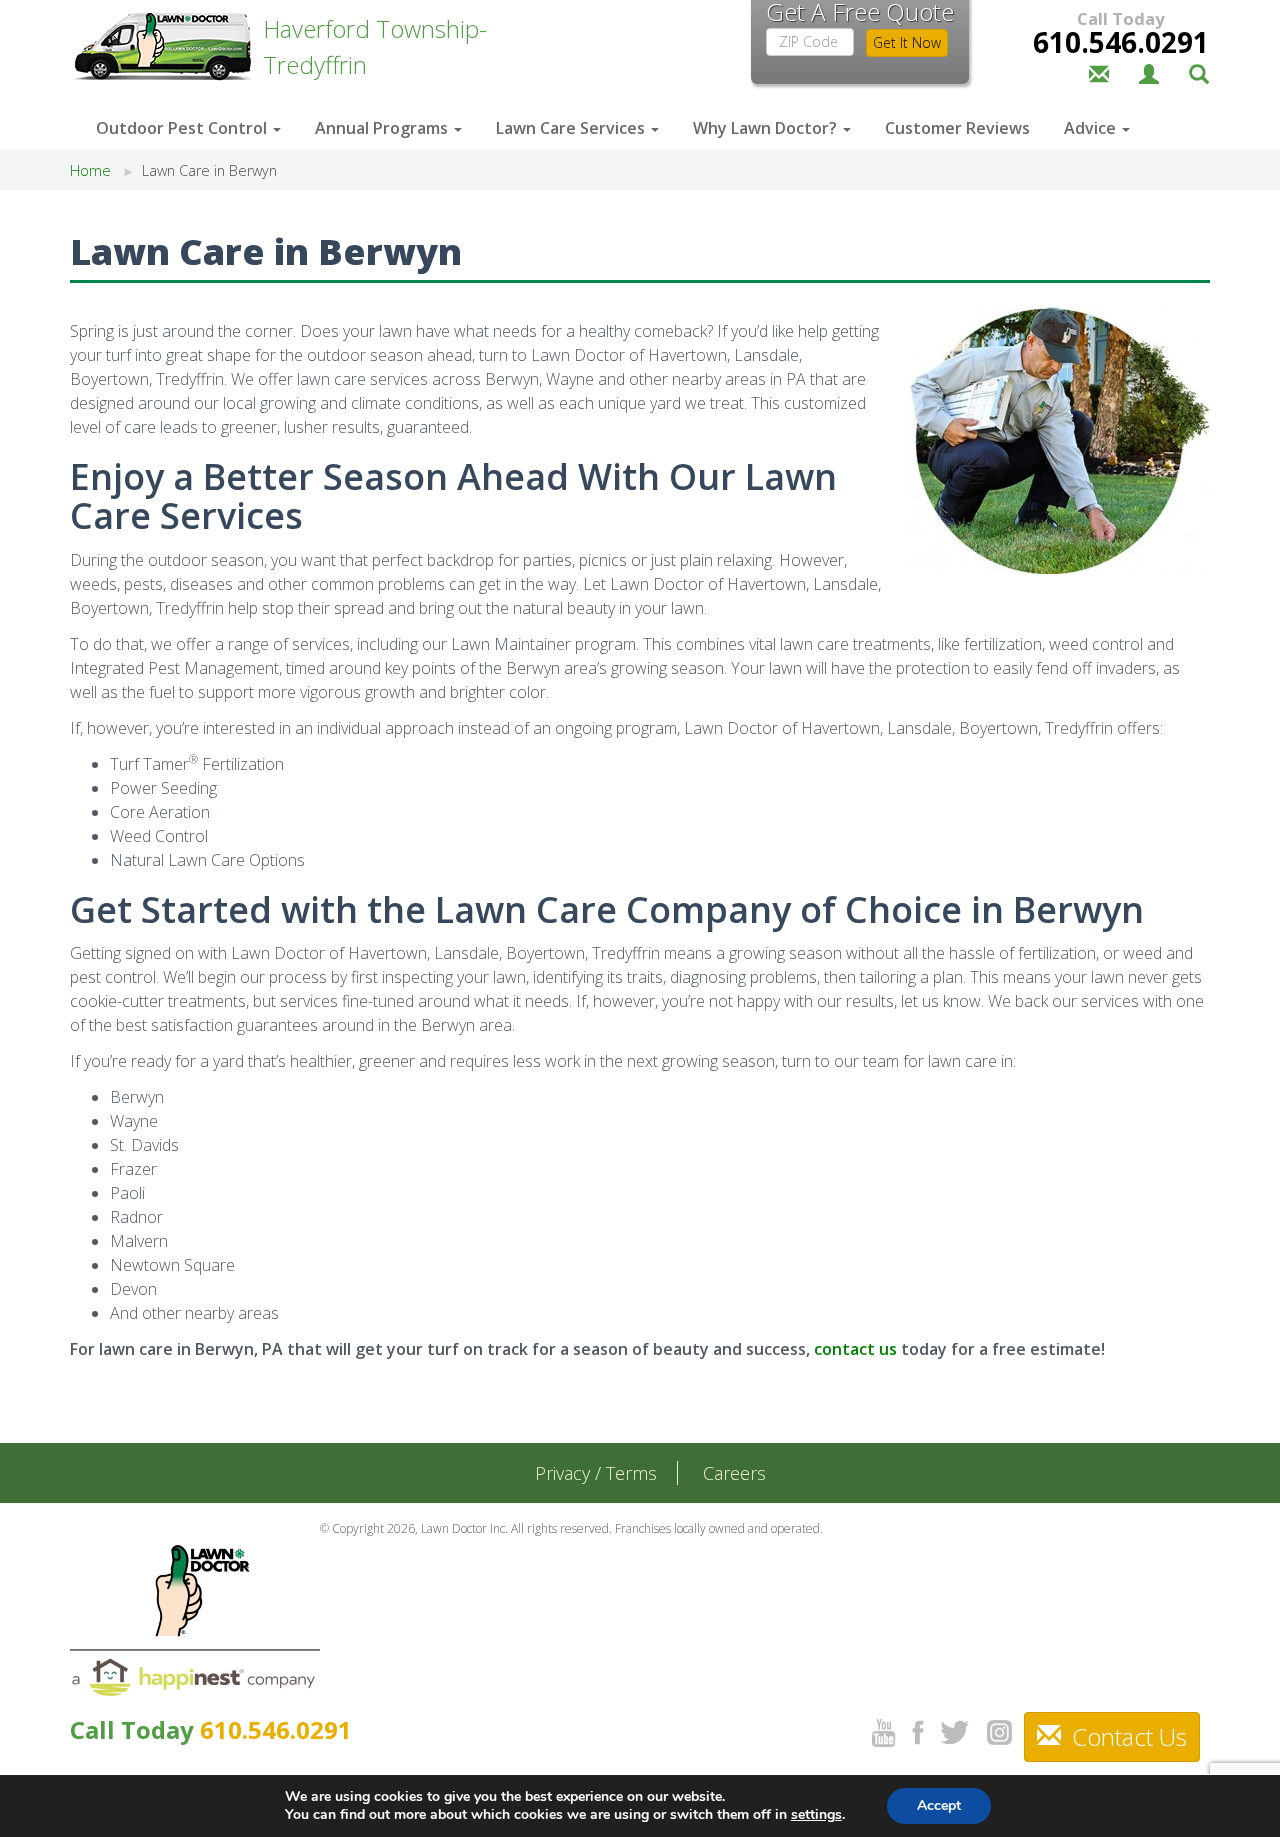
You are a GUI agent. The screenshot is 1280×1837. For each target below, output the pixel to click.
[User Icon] (1149, 72)
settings (816, 1815)
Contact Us (1126, 1736)
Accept (939, 1805)
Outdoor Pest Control (183, 128)
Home (90, 170)
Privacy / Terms (596, 1473)
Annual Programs (383, 128)
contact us (855, 1349)
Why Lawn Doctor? (767, 128)
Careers (734, 1473)
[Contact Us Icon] (1099, 72)
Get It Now (907, 42)
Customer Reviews (957, 128)
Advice (1092, 128)
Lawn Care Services (572, 128)
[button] (1199, 72)
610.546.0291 (1121, 42)
